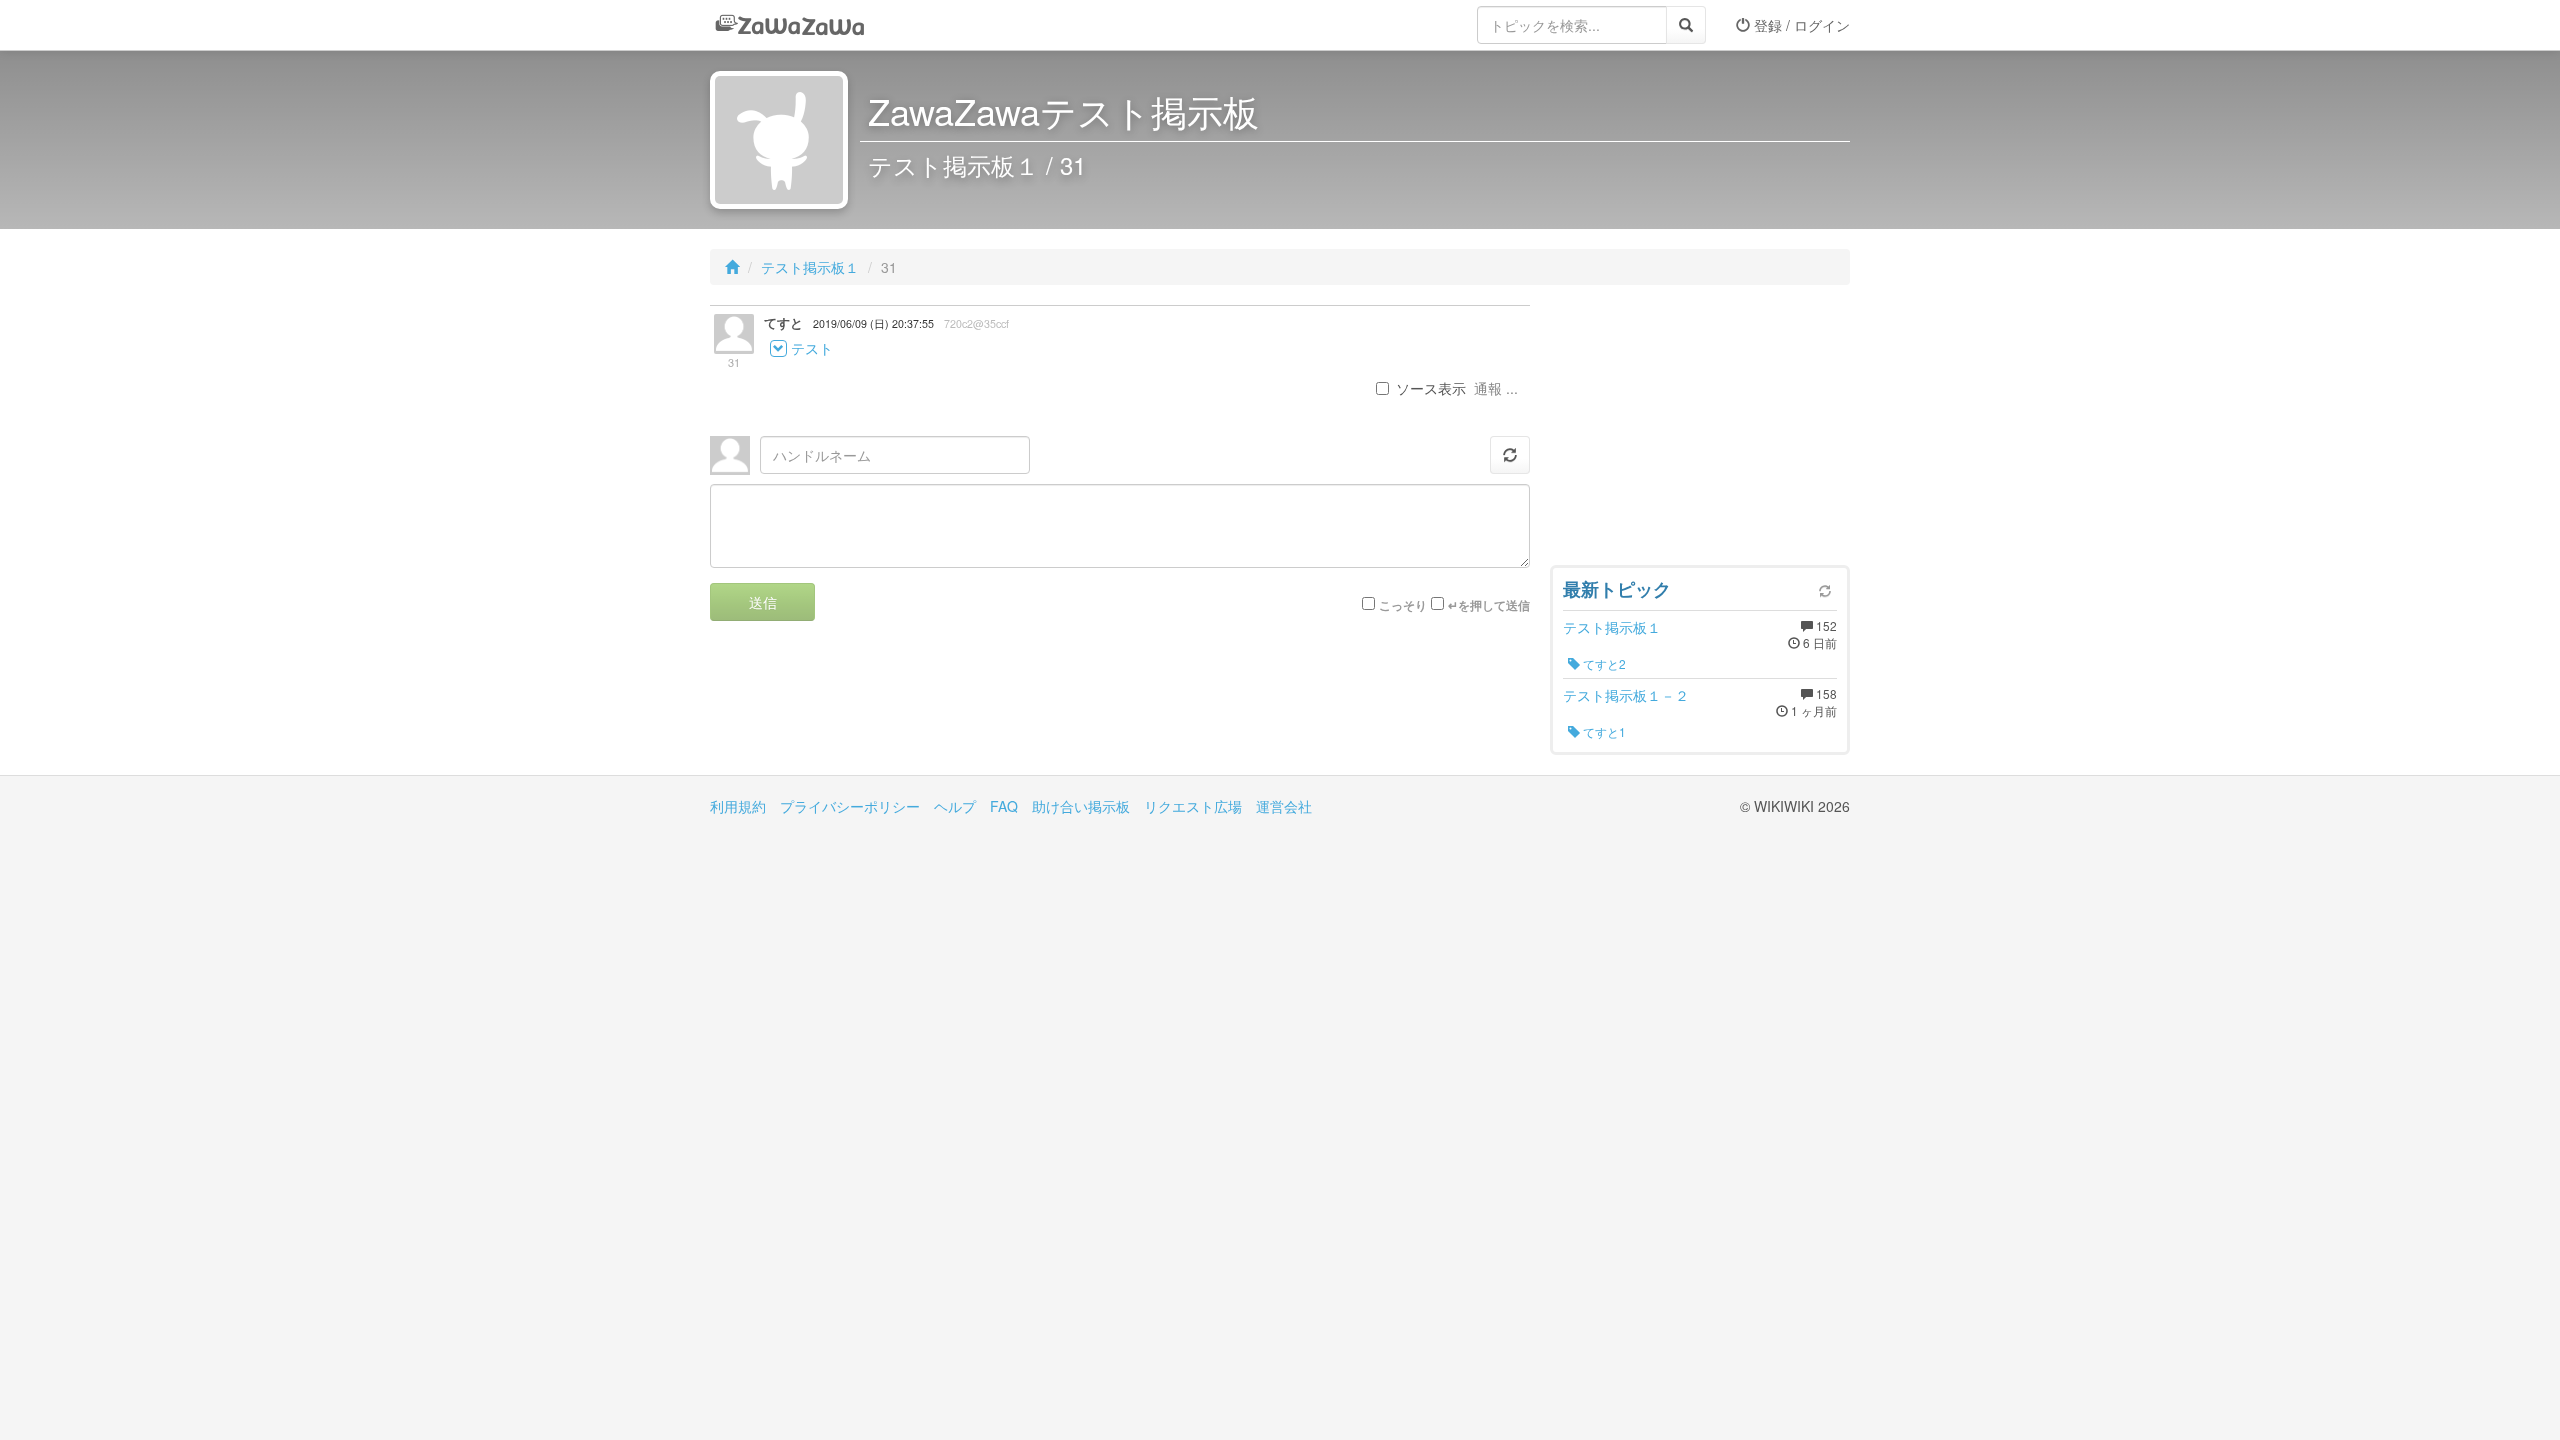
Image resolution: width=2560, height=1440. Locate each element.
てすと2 (1603, 663)
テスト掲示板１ (810, 267)
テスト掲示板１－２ (1626, 695)
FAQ (1004, 806)
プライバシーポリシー (850, 806)
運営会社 (1284, 806)
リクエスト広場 (1193, 806)
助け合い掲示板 (1081, 806)
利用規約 (738, 806)
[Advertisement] (1700, 430)
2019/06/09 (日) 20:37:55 (873, 323)
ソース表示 (1431, 388)
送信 (763, 602)
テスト (812, 348)
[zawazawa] (790, 25)
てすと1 (1603, 731)
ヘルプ (955, 806)
